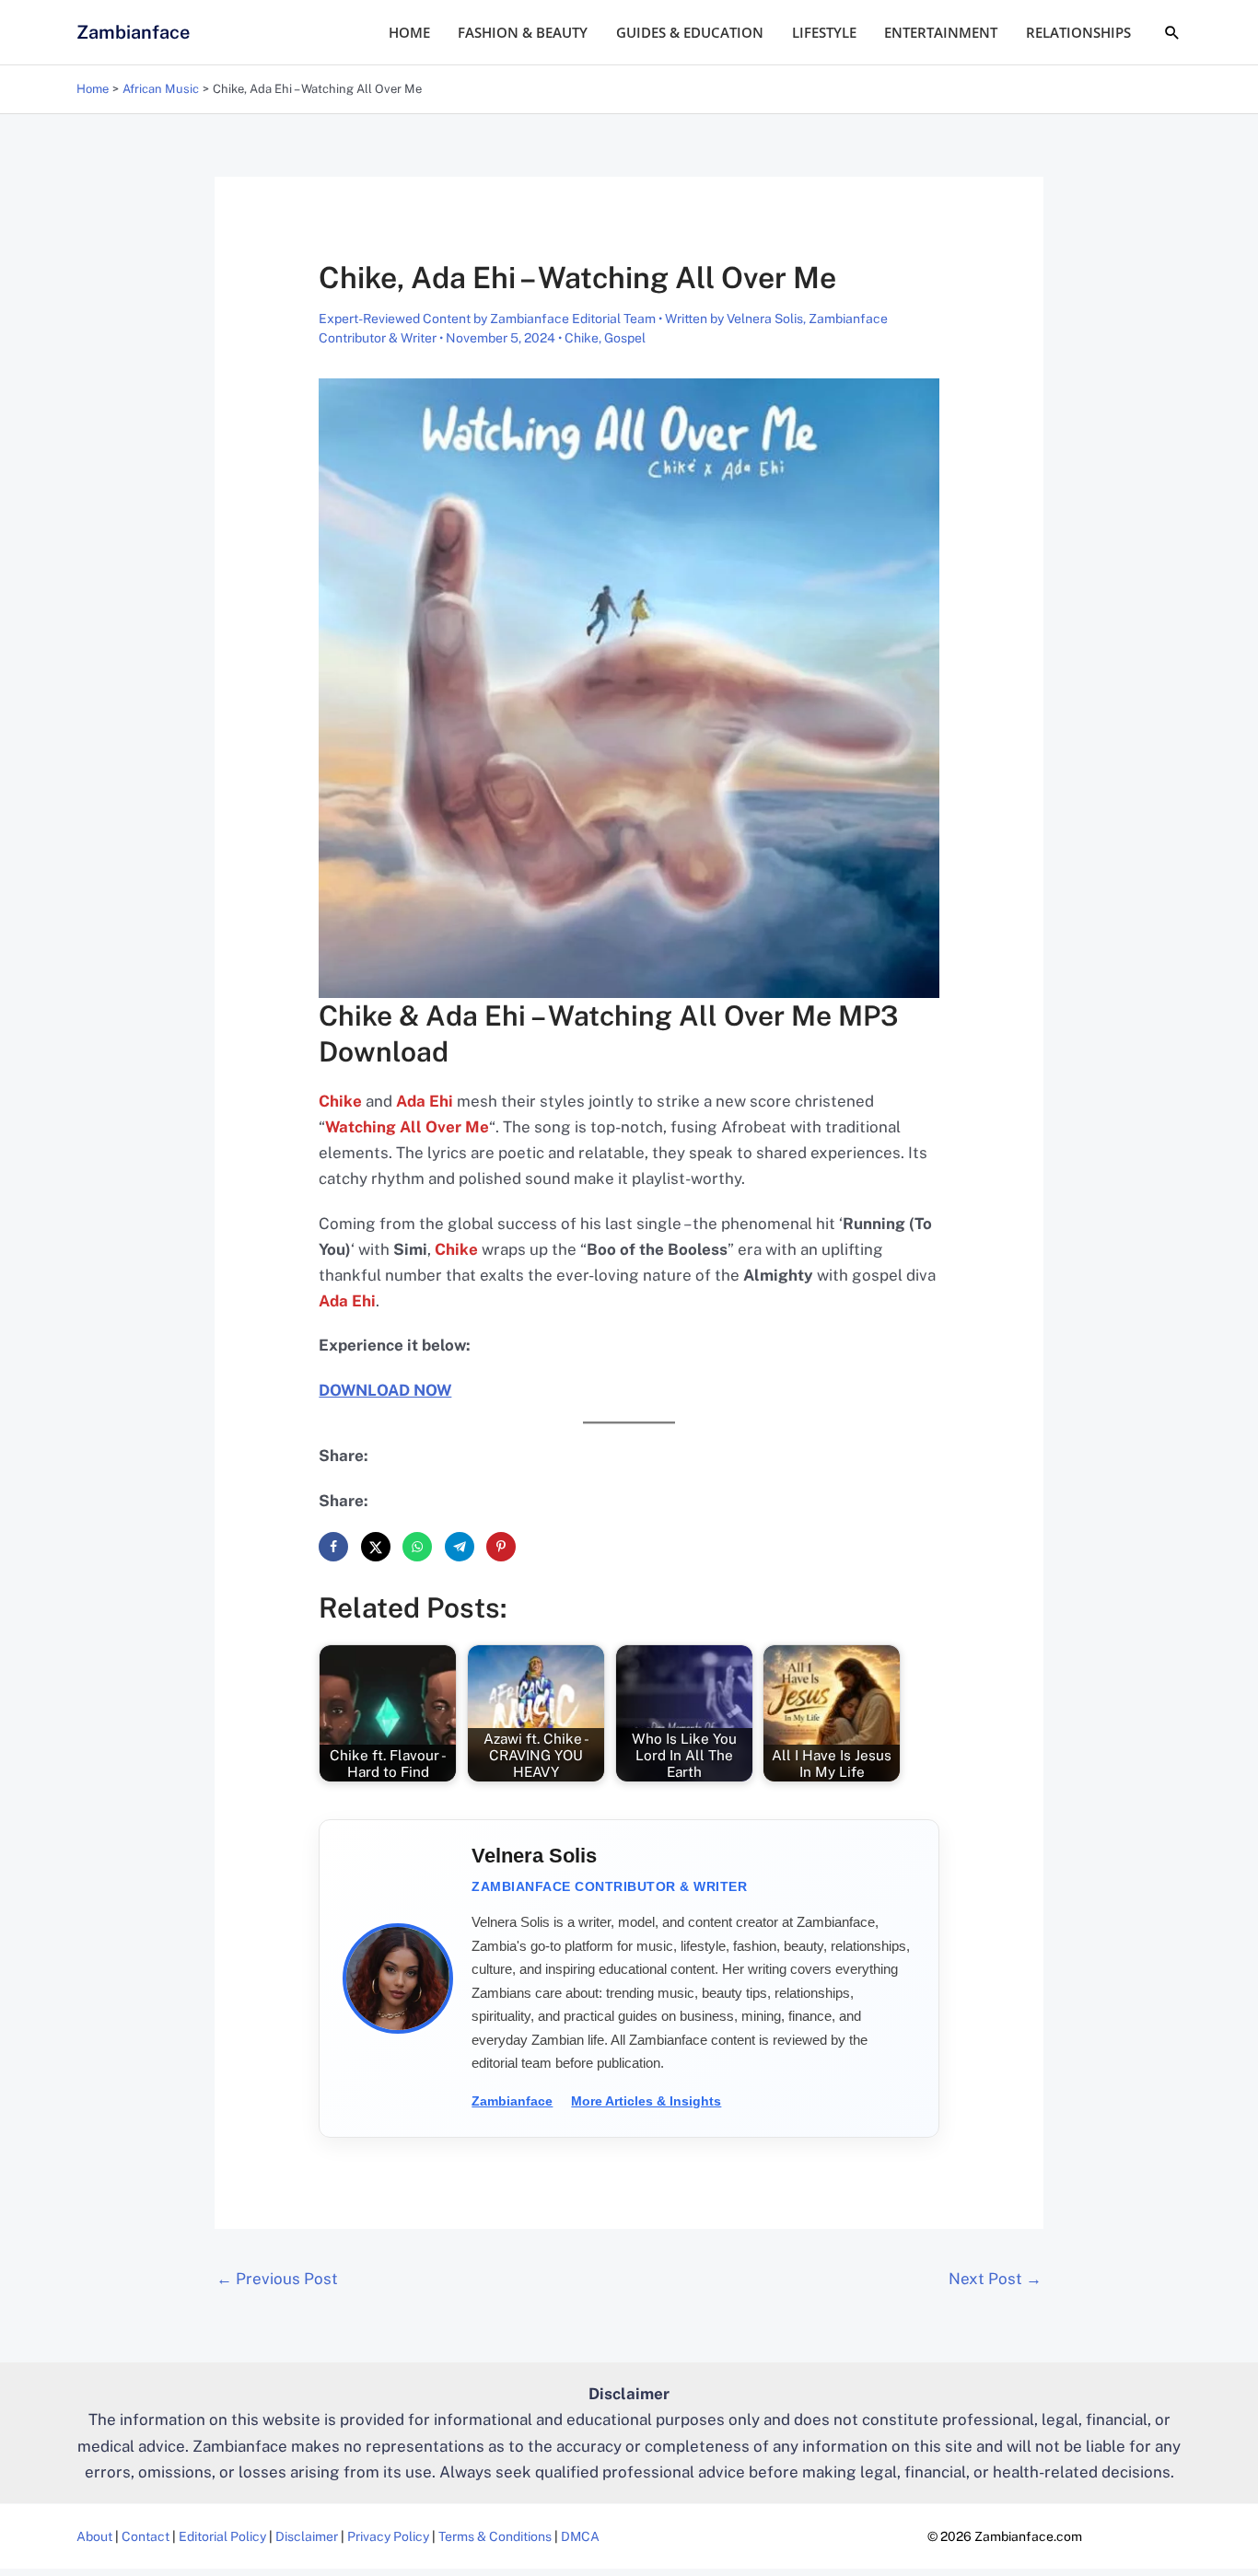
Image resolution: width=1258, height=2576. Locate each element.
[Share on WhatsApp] (417, 1547)
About (94, 2536)
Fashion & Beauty (523, 32)
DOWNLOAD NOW (385, 1390)
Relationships (1078, 32)
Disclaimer (307, 2536)
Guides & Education (690, 32)
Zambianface (133, 32)
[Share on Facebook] (333, 1547)
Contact (146, 2536)
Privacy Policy (388, 2536)
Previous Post (277, 2279)
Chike (582, 338)
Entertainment (941, 32)
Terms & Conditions (495, 2536)
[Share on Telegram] (460, 1547)
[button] (1172, 32)
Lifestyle (824, 32)
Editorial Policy (222, 2536)
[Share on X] (376, 1547)
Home (409, 32)
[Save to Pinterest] (501, 1547)
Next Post (995, 2279)
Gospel (625, 338)
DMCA (580, 2536)
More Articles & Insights (646, 2101)
